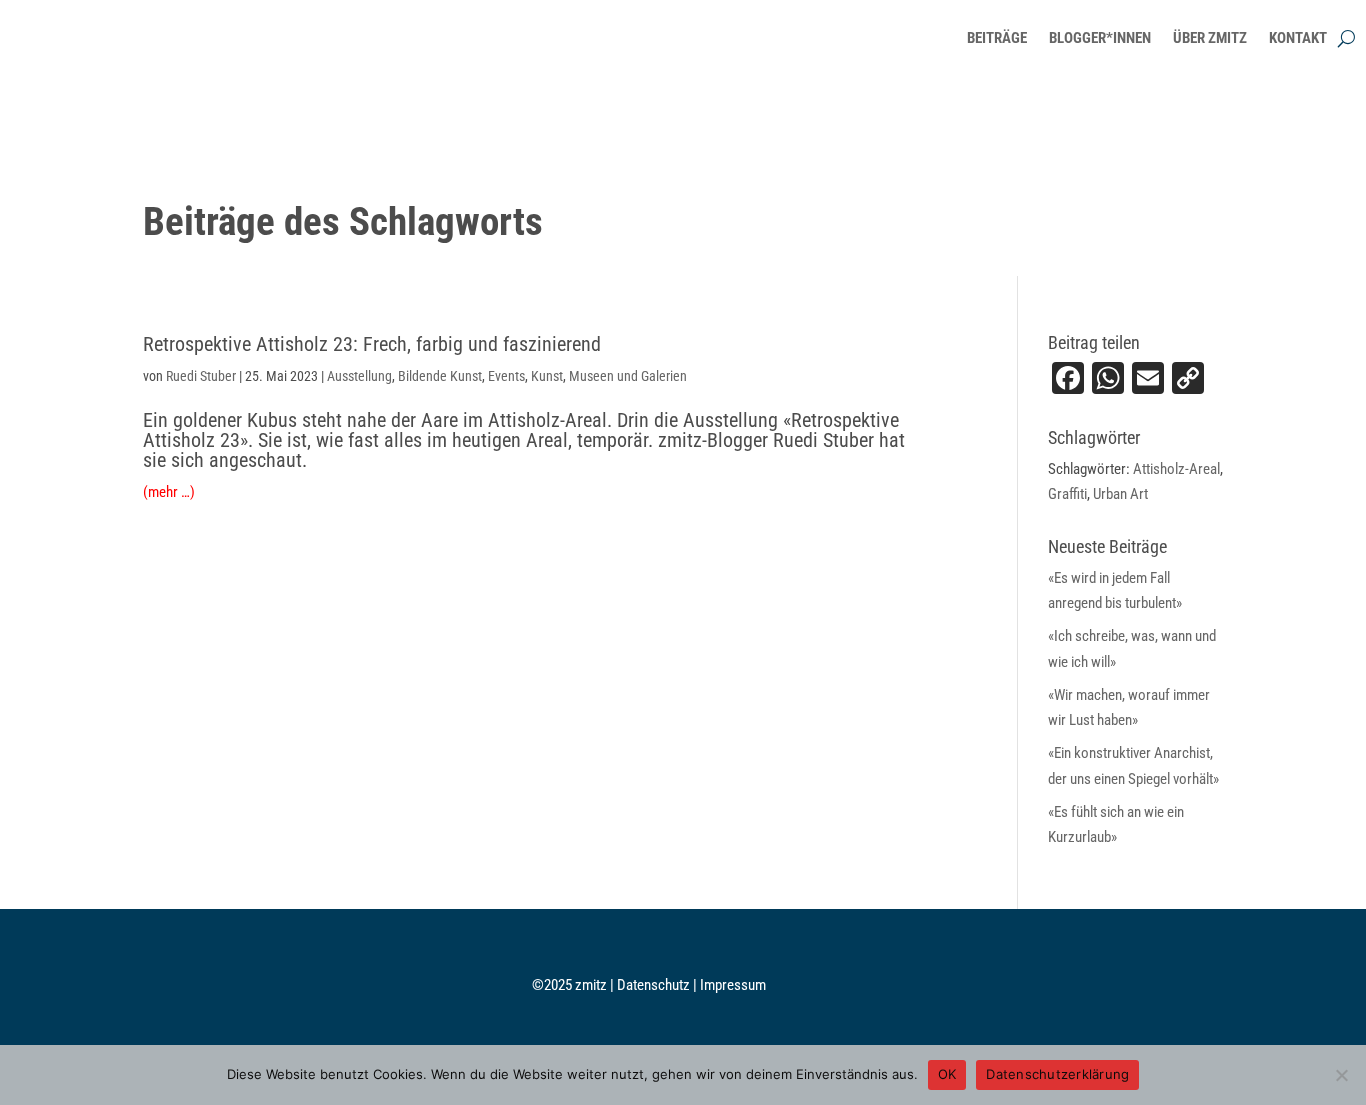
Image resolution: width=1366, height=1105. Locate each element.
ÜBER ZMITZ (1210, 38)
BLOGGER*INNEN (1100, 38)
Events (506, 376)
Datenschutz (655, 985)
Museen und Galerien (628, 376)
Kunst (547, 376)
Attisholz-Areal (1176, 469)
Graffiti (1067, 494)
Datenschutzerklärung (1057, 1074)
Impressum (733, 985)
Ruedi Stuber (201, 376)
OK (947, 1074)
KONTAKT (1298, 38)
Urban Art (1120, 494)
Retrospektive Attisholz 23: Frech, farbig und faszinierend (372, 344)
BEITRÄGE (997, 38)
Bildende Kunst (440, 376)
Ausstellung (359, 376)
